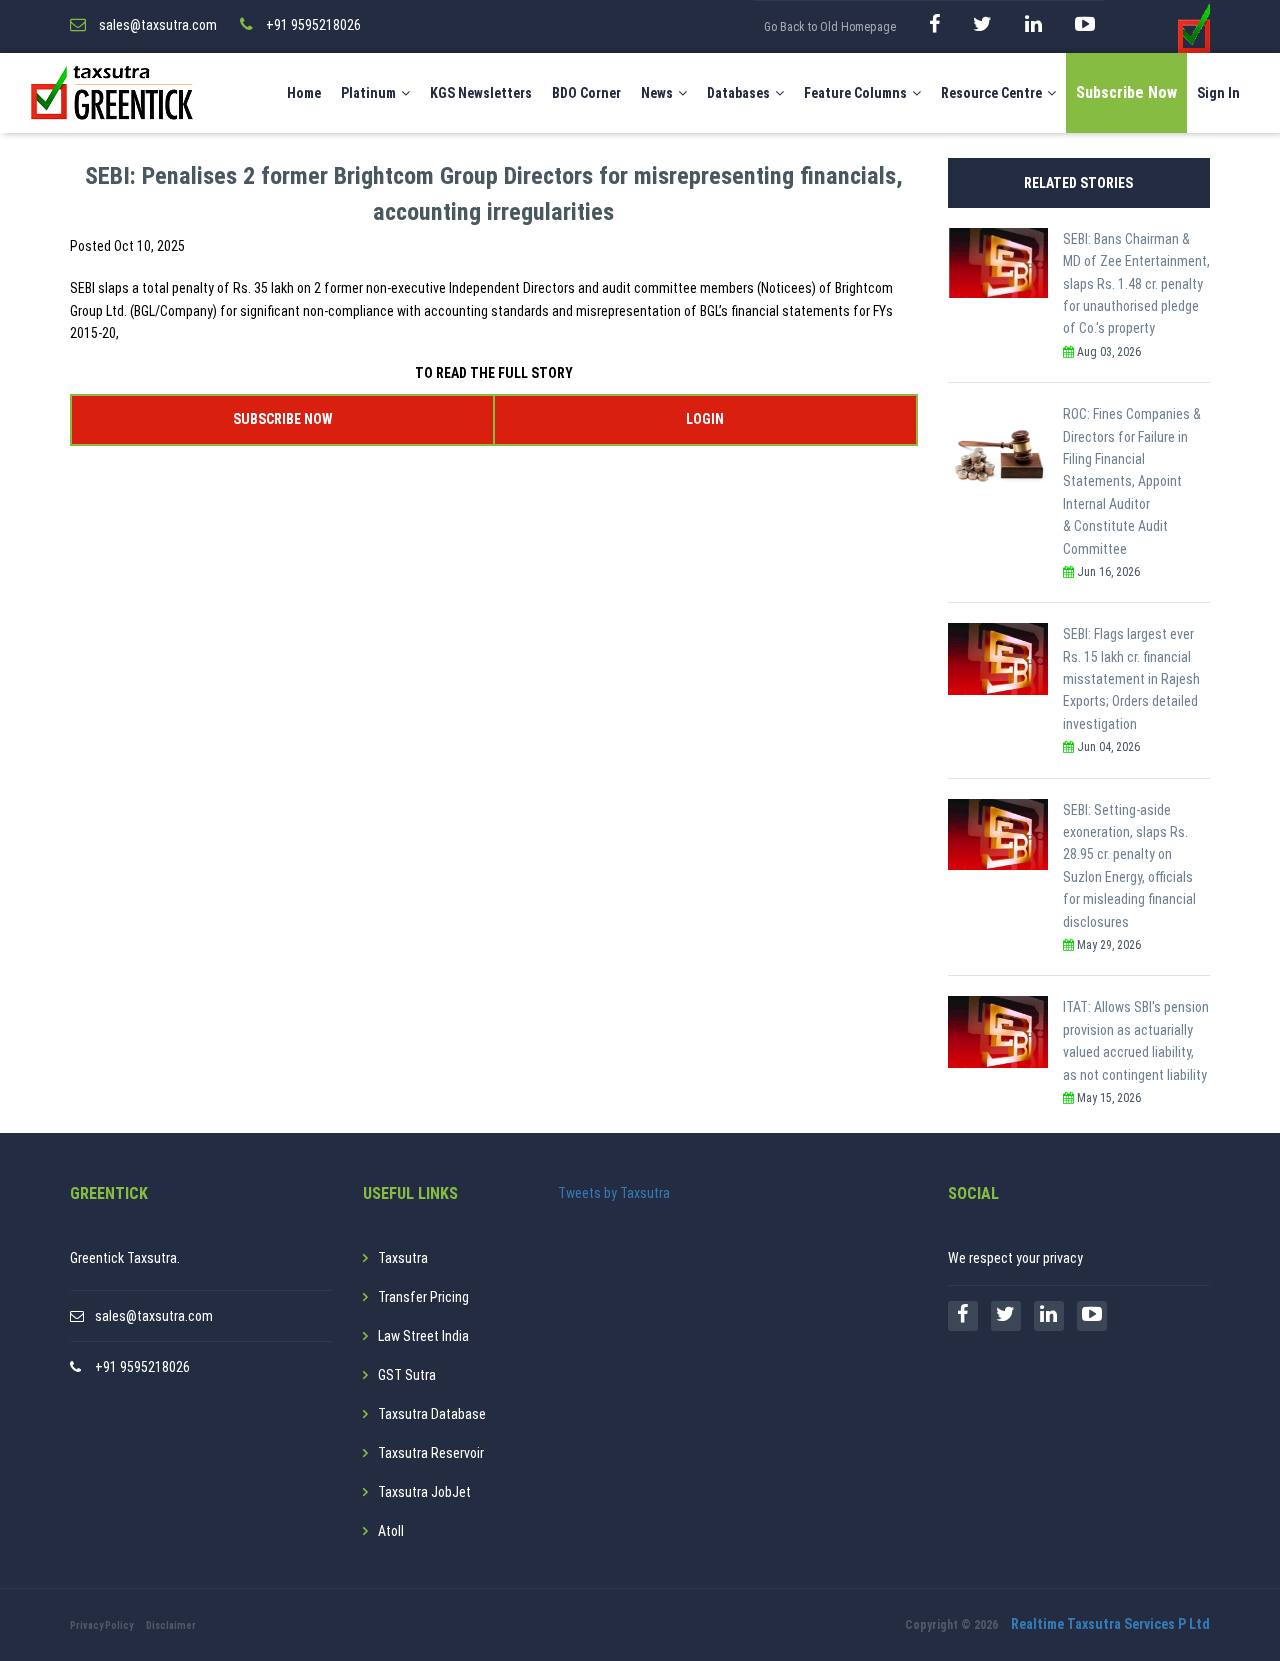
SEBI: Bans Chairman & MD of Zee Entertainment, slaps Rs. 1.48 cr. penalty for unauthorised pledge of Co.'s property (1136, 284)
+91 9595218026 (142, 1367)
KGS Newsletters (481, 93)
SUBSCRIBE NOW (282, 419)
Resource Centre (991, 93)
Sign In (1218, 93)
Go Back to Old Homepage (830, 27)
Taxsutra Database (432, 1414)
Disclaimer (171, 1625)
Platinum (368, 93)
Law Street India (423, 1336)
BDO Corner (586, 93)
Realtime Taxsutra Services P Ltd (1110, 1624)
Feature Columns (855, 93)
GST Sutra (407, 1375)
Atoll (391, 1531)
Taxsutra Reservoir (431, 1453)
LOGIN (705, 419)
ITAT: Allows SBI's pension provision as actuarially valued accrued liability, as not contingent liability (1136, 1040)
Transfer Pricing (423, 1297)
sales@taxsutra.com (154, 1316)
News (657, 93)
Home (304, 93)
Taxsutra (403, 1258)
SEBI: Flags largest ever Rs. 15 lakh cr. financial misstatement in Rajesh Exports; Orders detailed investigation (1131, 679)
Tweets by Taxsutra (614, 1193)
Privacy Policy (101, 1625)
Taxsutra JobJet (424, 1492)
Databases (738, 93)
